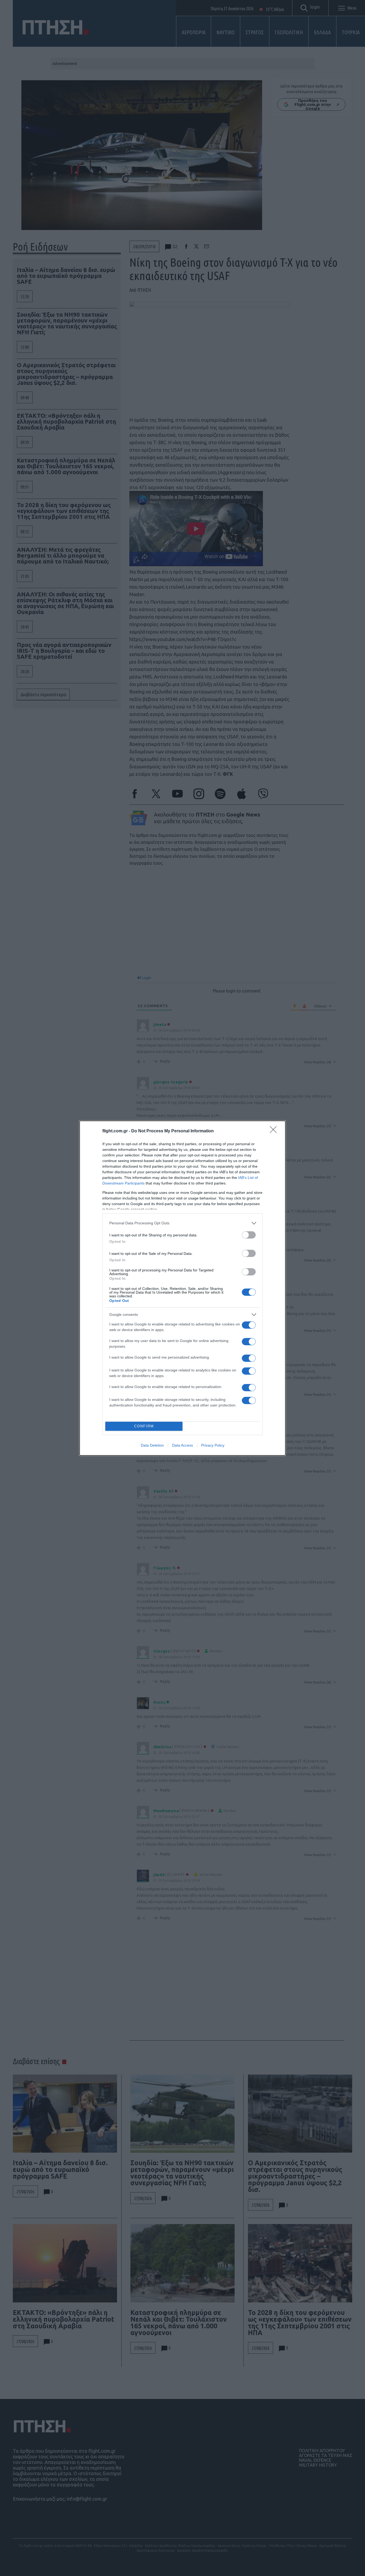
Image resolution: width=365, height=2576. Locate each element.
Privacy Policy (213, 1445)
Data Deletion (152, 1445)
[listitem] (183, 1223)
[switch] (249, 1235)
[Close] (275, 1131)
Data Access (183, 1445)
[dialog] (183, 1288)
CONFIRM (144, 1426)
